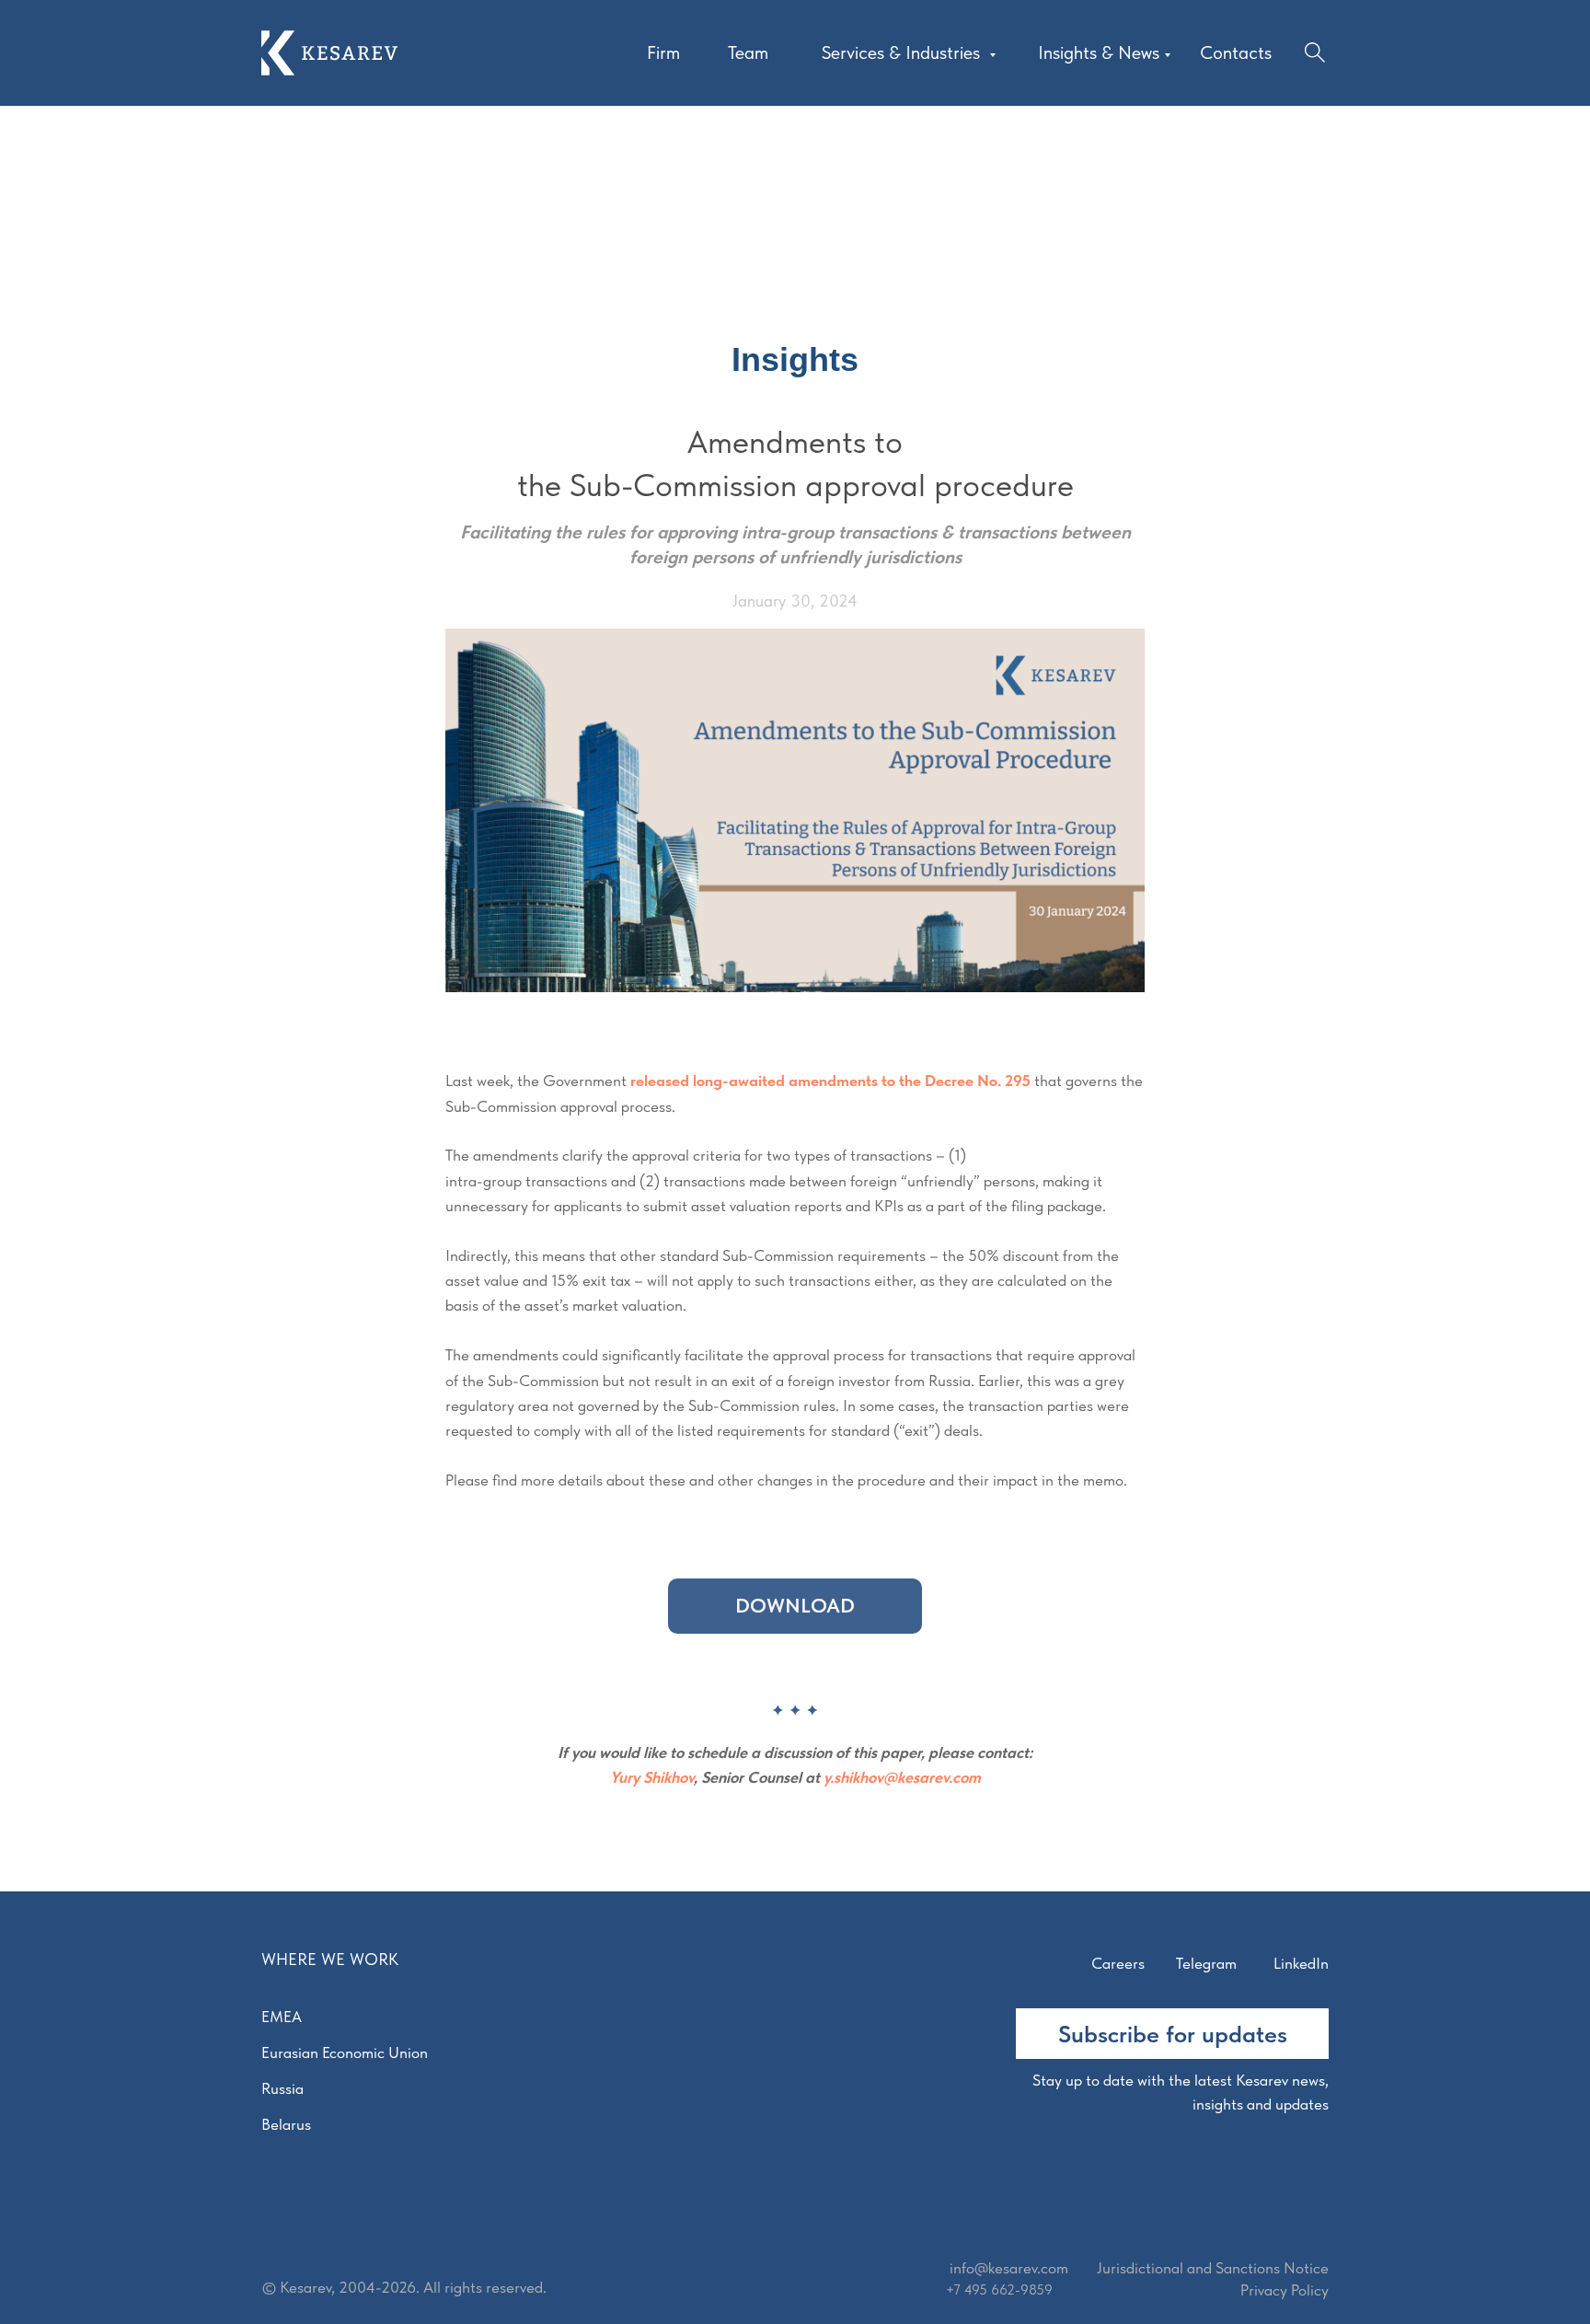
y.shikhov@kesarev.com (902, 1777)
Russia (282, 2088)
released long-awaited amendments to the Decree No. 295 (830, 1081)
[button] (1172, 2034)
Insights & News (1099, 52)
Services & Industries (903, 52)
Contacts (1236, 52)
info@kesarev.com (1009, 2268)
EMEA (282, 2017)
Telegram (1206, 1963)
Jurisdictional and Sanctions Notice (1213, 2268)
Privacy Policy (1285, 2290)
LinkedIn (1301, 1963)
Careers (1118, 1963)
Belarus (286, 2124)
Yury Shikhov (652, 1777)
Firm (663, 52)
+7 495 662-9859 (999, 2290)
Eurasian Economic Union (345, 2052)
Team (748, 52)
